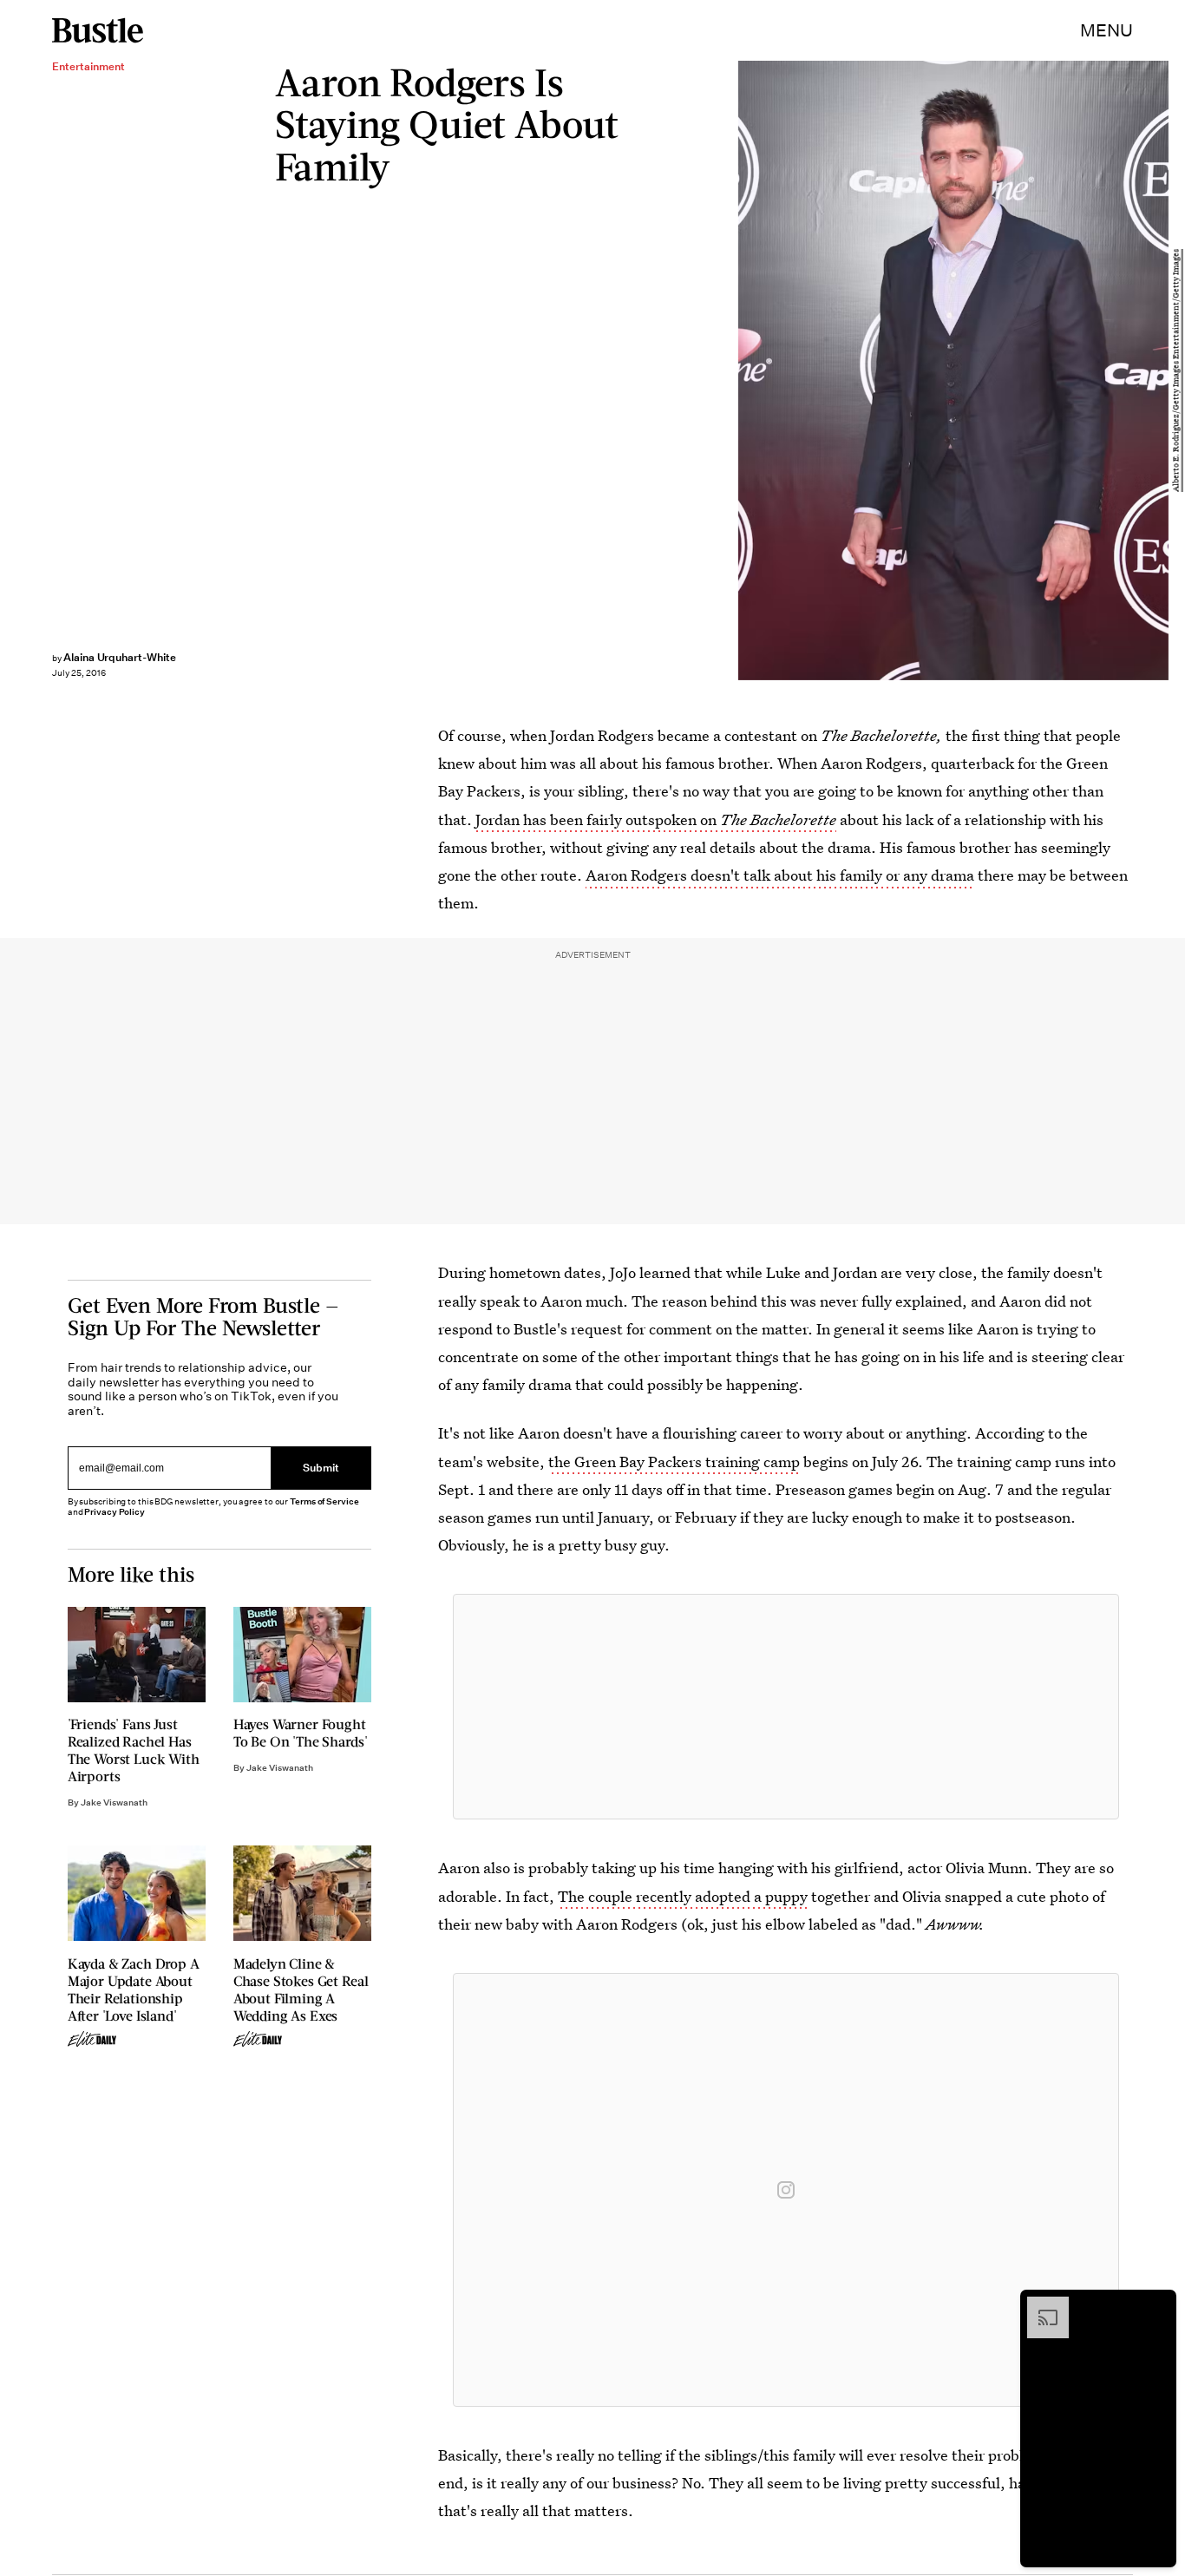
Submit (321, 1468)
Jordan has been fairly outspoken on (656, 819)
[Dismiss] (1157, 2305)
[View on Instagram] (786, 2190)
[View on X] (786, 1707)
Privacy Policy (115, 1512)
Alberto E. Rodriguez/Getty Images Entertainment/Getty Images (1176, 370)
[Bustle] (98, 30)
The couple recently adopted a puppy (683, 1896)
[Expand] (1039, 2305)
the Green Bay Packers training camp (674, 1462)
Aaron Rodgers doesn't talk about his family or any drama (780, 875)
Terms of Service (324, 1501)
